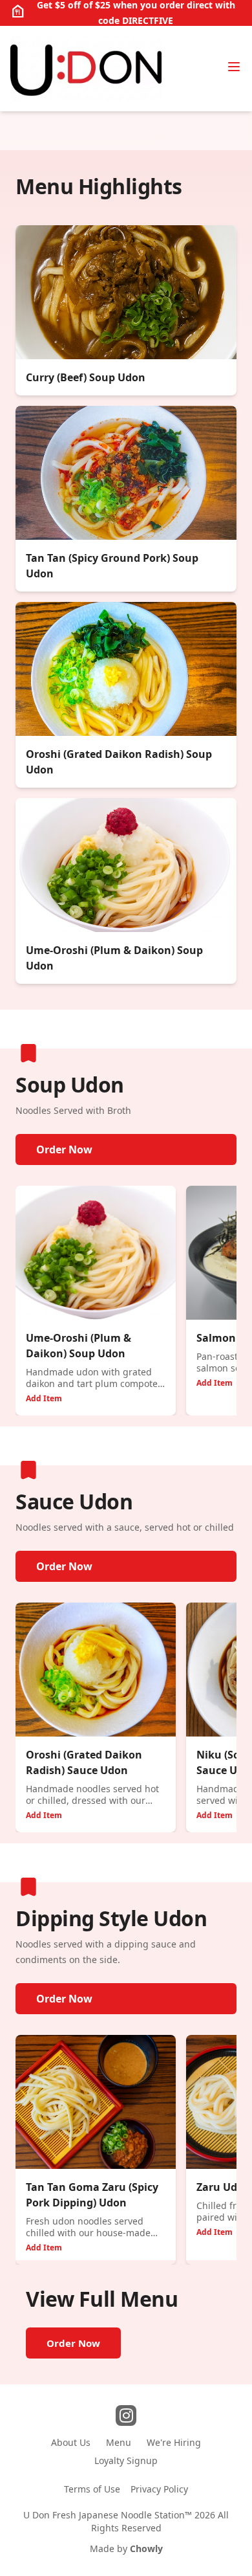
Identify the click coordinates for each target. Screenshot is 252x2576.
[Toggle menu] (234, 67)
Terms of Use (92, 2489)
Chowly (146, 2548)
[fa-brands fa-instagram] (126, 2415)
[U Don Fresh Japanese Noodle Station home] (86, 69)
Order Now (64, 1149)
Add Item (44, 1398)
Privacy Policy (159, 2489)
